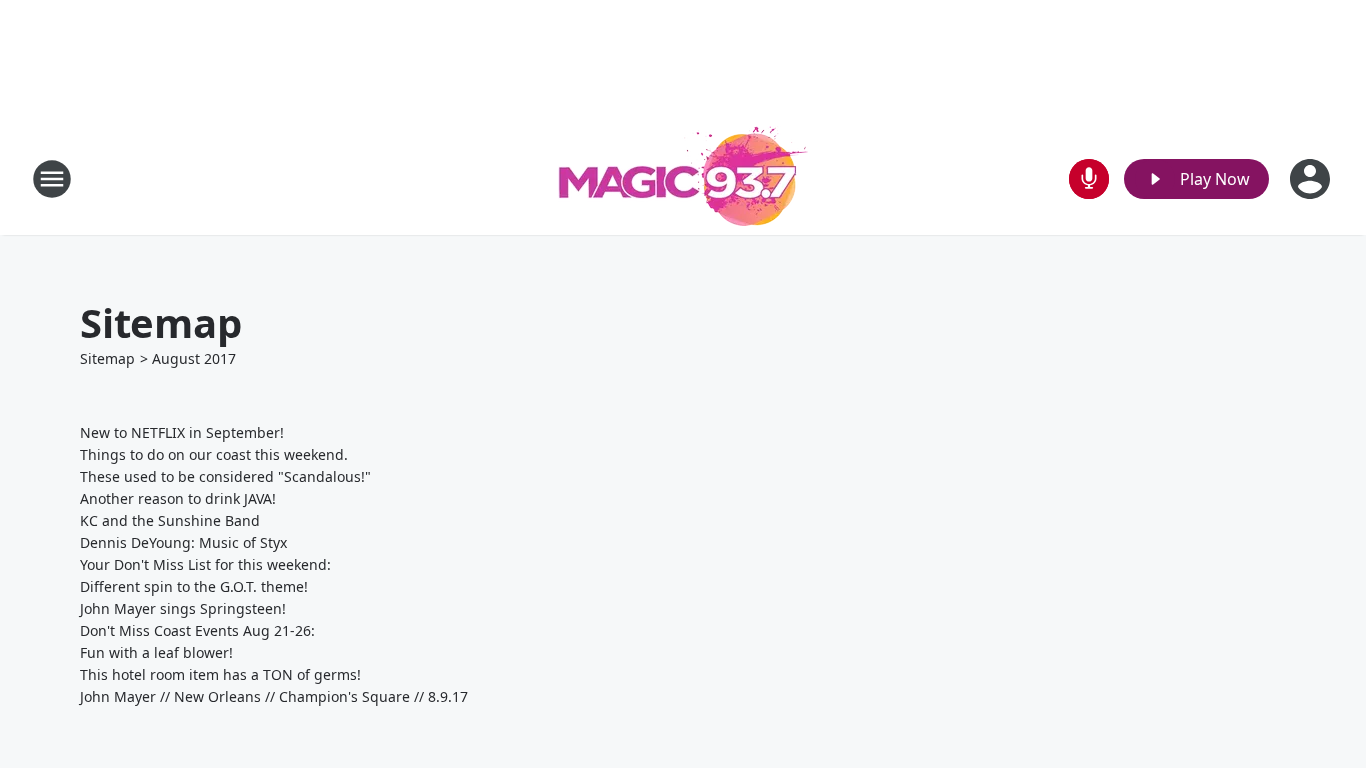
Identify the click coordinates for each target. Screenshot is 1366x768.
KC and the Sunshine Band (170, 520)
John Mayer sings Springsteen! (183, 608)
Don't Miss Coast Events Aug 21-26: (197, 630)
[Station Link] (683, 178)
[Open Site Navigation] (52, 179)
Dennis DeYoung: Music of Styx (183, 542)
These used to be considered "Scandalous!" (225, 476)
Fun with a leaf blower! (156, 652)
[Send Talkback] (1089, 179)
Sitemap (107, 358)
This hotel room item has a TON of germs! (220, 674)
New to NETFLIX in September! (182, 432)
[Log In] (1312, 179)
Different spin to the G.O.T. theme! (194, 586)
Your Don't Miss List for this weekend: (205, 564)
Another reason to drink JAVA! (178, 498)
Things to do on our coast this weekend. (214, 454)
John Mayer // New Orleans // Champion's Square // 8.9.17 (274, 696)
